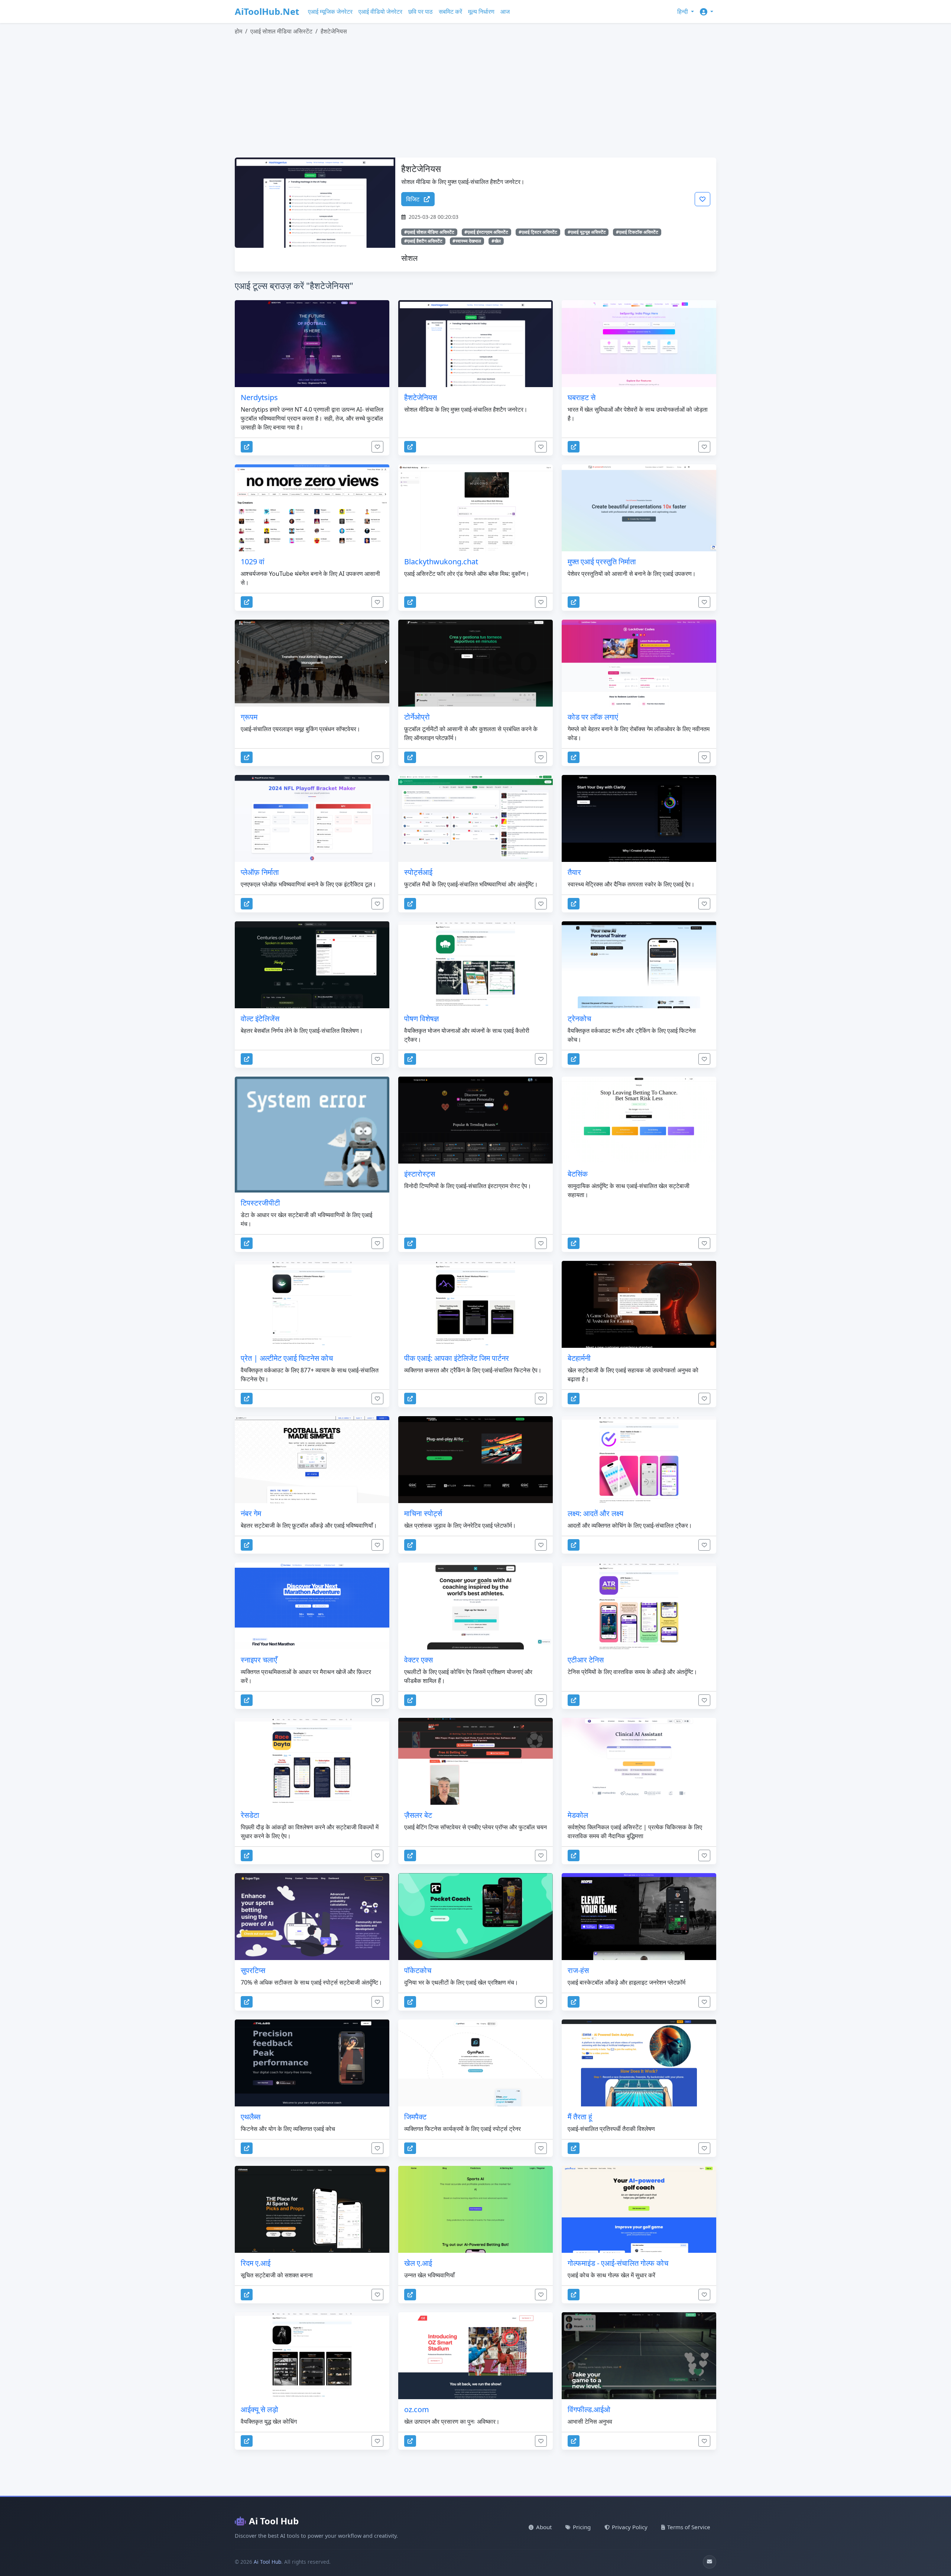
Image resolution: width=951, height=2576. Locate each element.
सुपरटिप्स (253, 1970)
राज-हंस (578, 1970)
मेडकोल (578, 1815)
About (544, 2527)
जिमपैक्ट (415, 2117)
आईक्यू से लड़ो (259, 2409)
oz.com (417, 2409)
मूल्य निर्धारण (481, 12)
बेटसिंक (578, 1174)
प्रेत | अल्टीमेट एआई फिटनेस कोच (287, 1358)
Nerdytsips (259, 397)
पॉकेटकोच (418, 1970)
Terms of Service (689, 2527)
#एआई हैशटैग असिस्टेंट (423, 241)
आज (505, 12)
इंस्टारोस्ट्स (420, 1174)
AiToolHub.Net (267, 11)
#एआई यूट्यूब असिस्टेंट (587, 232)
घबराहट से (582, 397)
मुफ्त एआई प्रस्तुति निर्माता (602, 562)
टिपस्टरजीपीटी (260, 1203)
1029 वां (253, 562)
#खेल (496, 241)
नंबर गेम (251, 1513)
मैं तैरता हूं (580, 2117)
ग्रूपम (249, 717)
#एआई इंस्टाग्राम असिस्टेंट (486, 232)
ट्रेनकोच (579, 1018)
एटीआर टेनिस (586, 1660)
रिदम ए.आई (256, 2263)
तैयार (574, 872)
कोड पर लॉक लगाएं (593, 717)
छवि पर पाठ (421, 12)
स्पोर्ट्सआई (418, 872)
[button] (707, 12)
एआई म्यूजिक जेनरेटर (330, 12)
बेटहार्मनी (579, 1358)
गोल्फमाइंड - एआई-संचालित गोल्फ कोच (618, 2263)
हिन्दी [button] (683, 12)
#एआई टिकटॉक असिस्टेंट (637, 232)
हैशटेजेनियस (421, 397)
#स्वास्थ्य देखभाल (467, 241)
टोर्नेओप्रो (417, 717)
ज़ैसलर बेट (418, 1815)
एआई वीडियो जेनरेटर (380, 12)
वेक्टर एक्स (418, 1660)
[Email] (710, 2562)
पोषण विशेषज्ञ (421, 1018)
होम (238, 31)
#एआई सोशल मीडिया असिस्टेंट (429, 232)
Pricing (582, 2527)
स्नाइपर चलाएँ (259, 1660)
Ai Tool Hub (274, 2521)
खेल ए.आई (418, 2263)
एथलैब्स (251, 2117)
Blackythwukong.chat (441, 562)
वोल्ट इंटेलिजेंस (260, 1018)
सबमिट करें (450, 12)
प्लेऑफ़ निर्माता (260, 872)
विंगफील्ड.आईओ (589, 2409)
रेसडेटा (250, 1815)
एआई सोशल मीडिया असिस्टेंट (281, 31)
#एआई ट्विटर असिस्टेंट (538, 232)
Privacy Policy (630, 2527)
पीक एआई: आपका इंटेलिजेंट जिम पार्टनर (457, 1358)
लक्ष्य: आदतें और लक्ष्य (595, 1513)
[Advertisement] (458, 97)
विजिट (413, 199)
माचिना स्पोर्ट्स (423, 1513)
